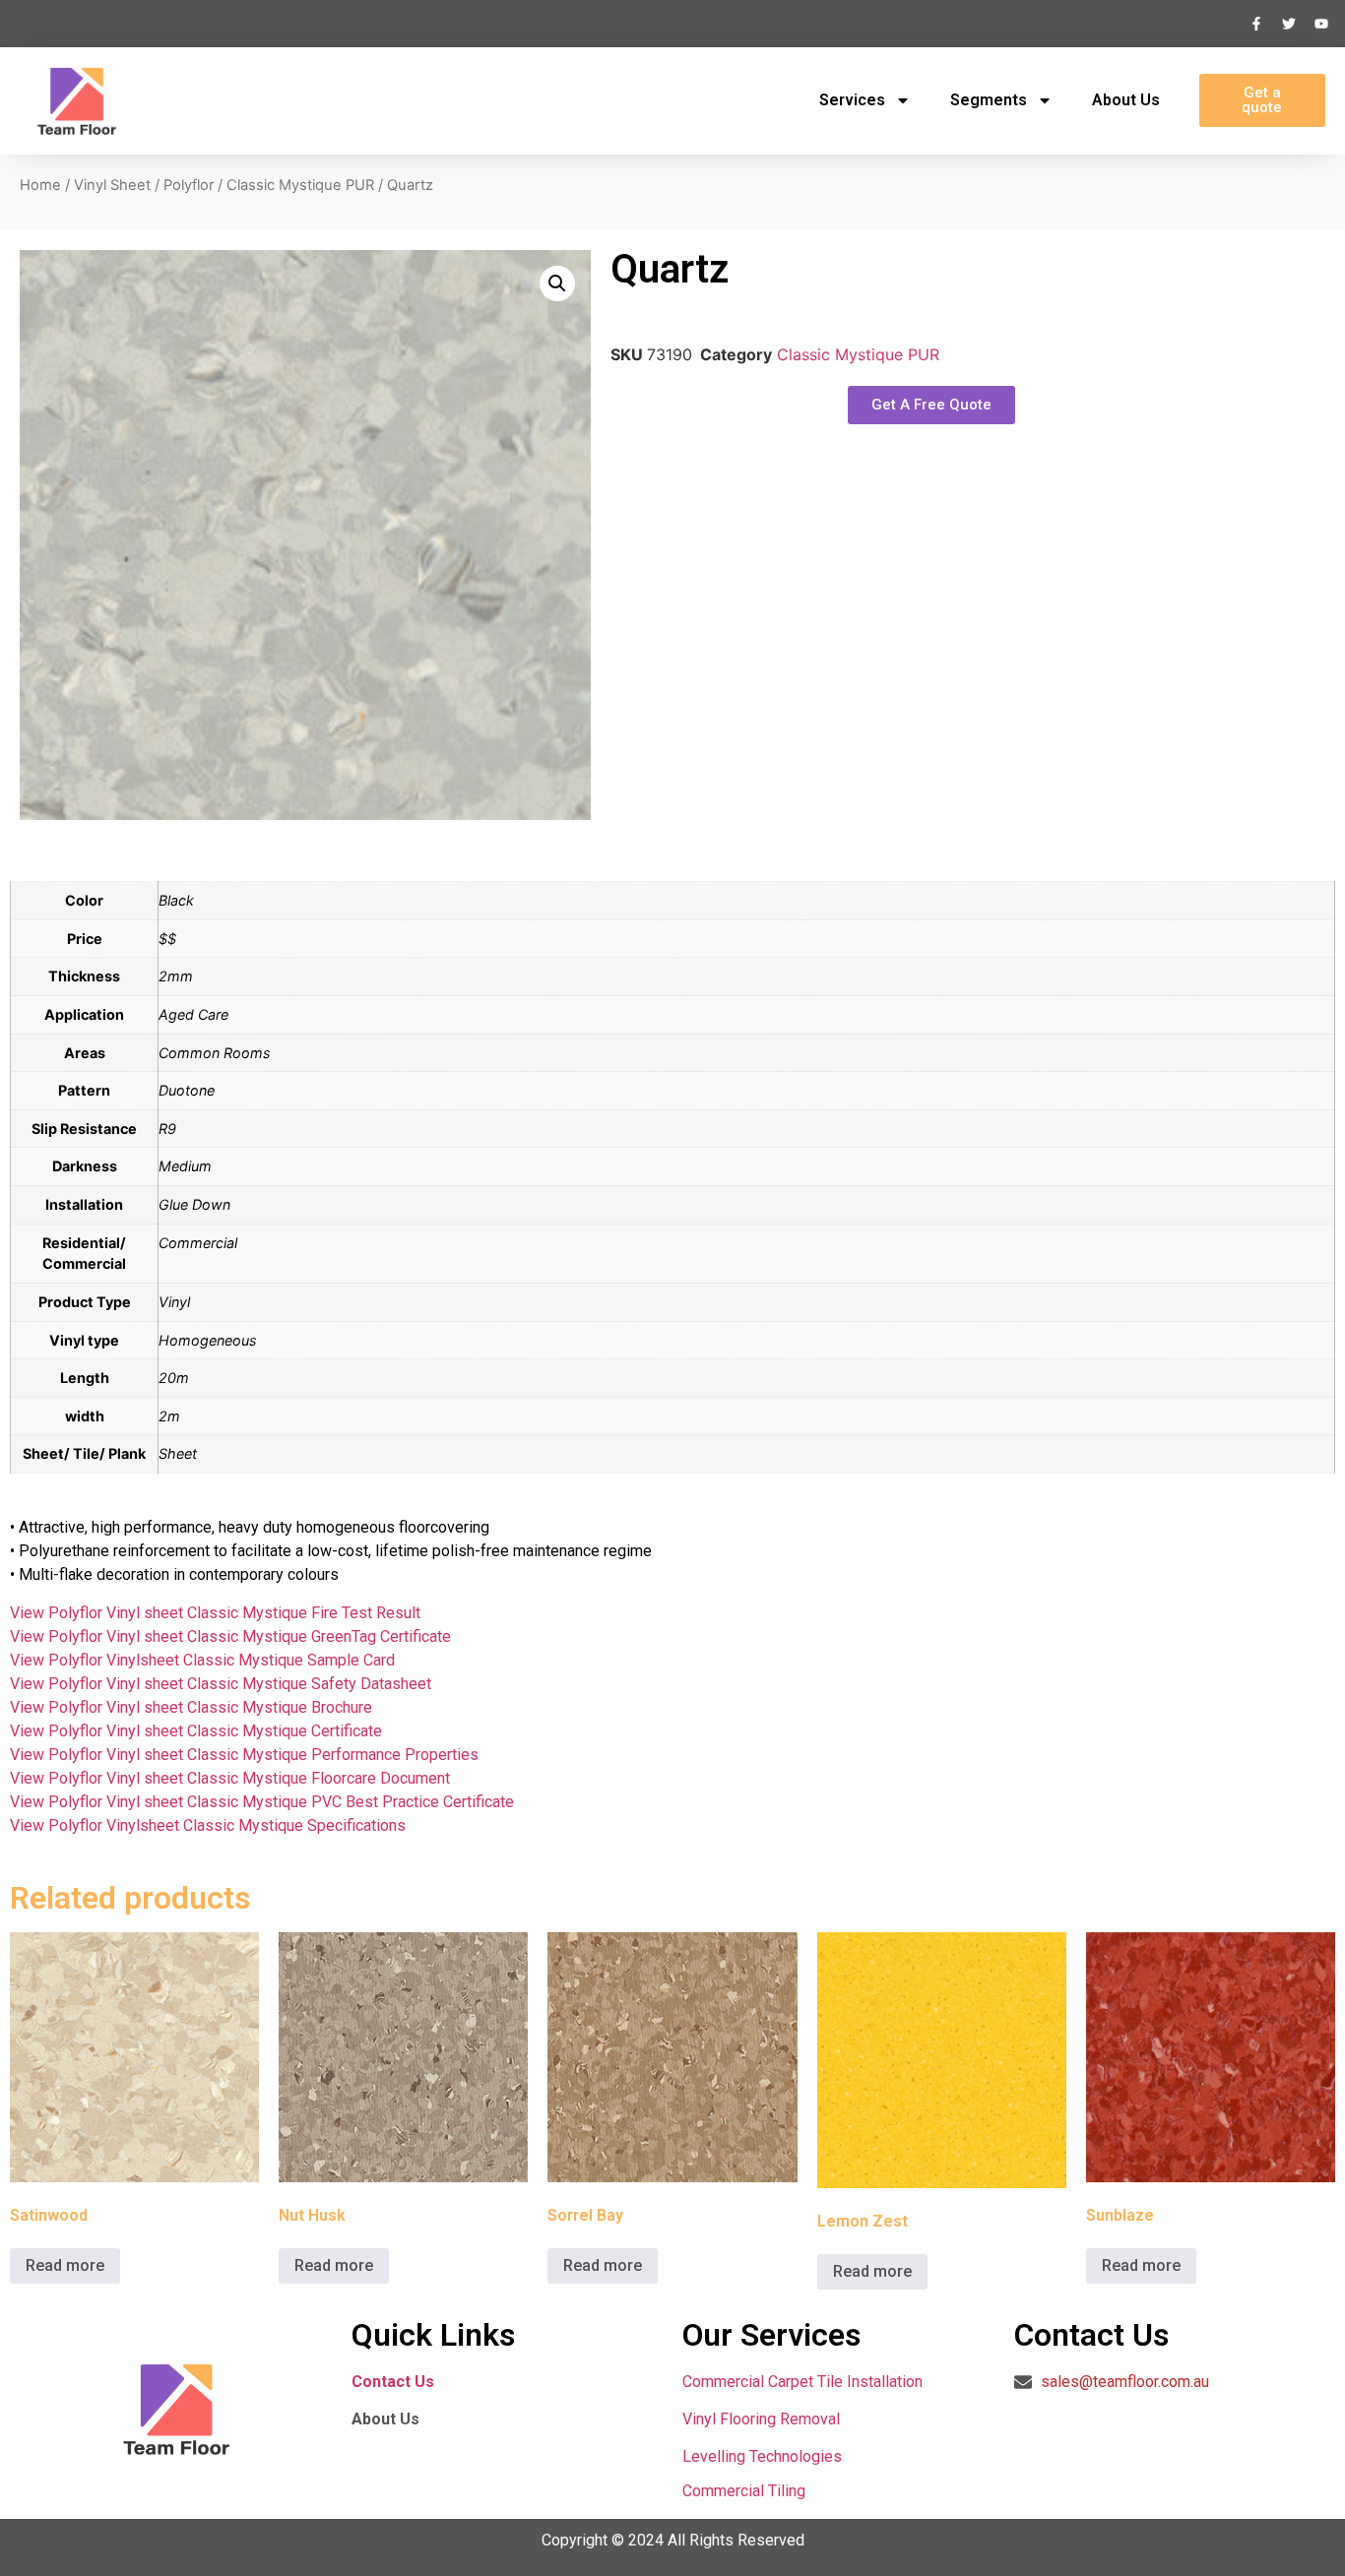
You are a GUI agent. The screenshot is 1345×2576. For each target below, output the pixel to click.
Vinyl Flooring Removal (763, 2419)
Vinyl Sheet (112, 185)
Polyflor (189, 185)
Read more (65, 2265)
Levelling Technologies (762, 2456)
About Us (1126, 100)
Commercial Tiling (744, 2491)
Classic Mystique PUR (300, 185)
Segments (989, 100)
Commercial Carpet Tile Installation (802, 2382)
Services (852, 100)
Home (40, 185)
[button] (557, 283)
